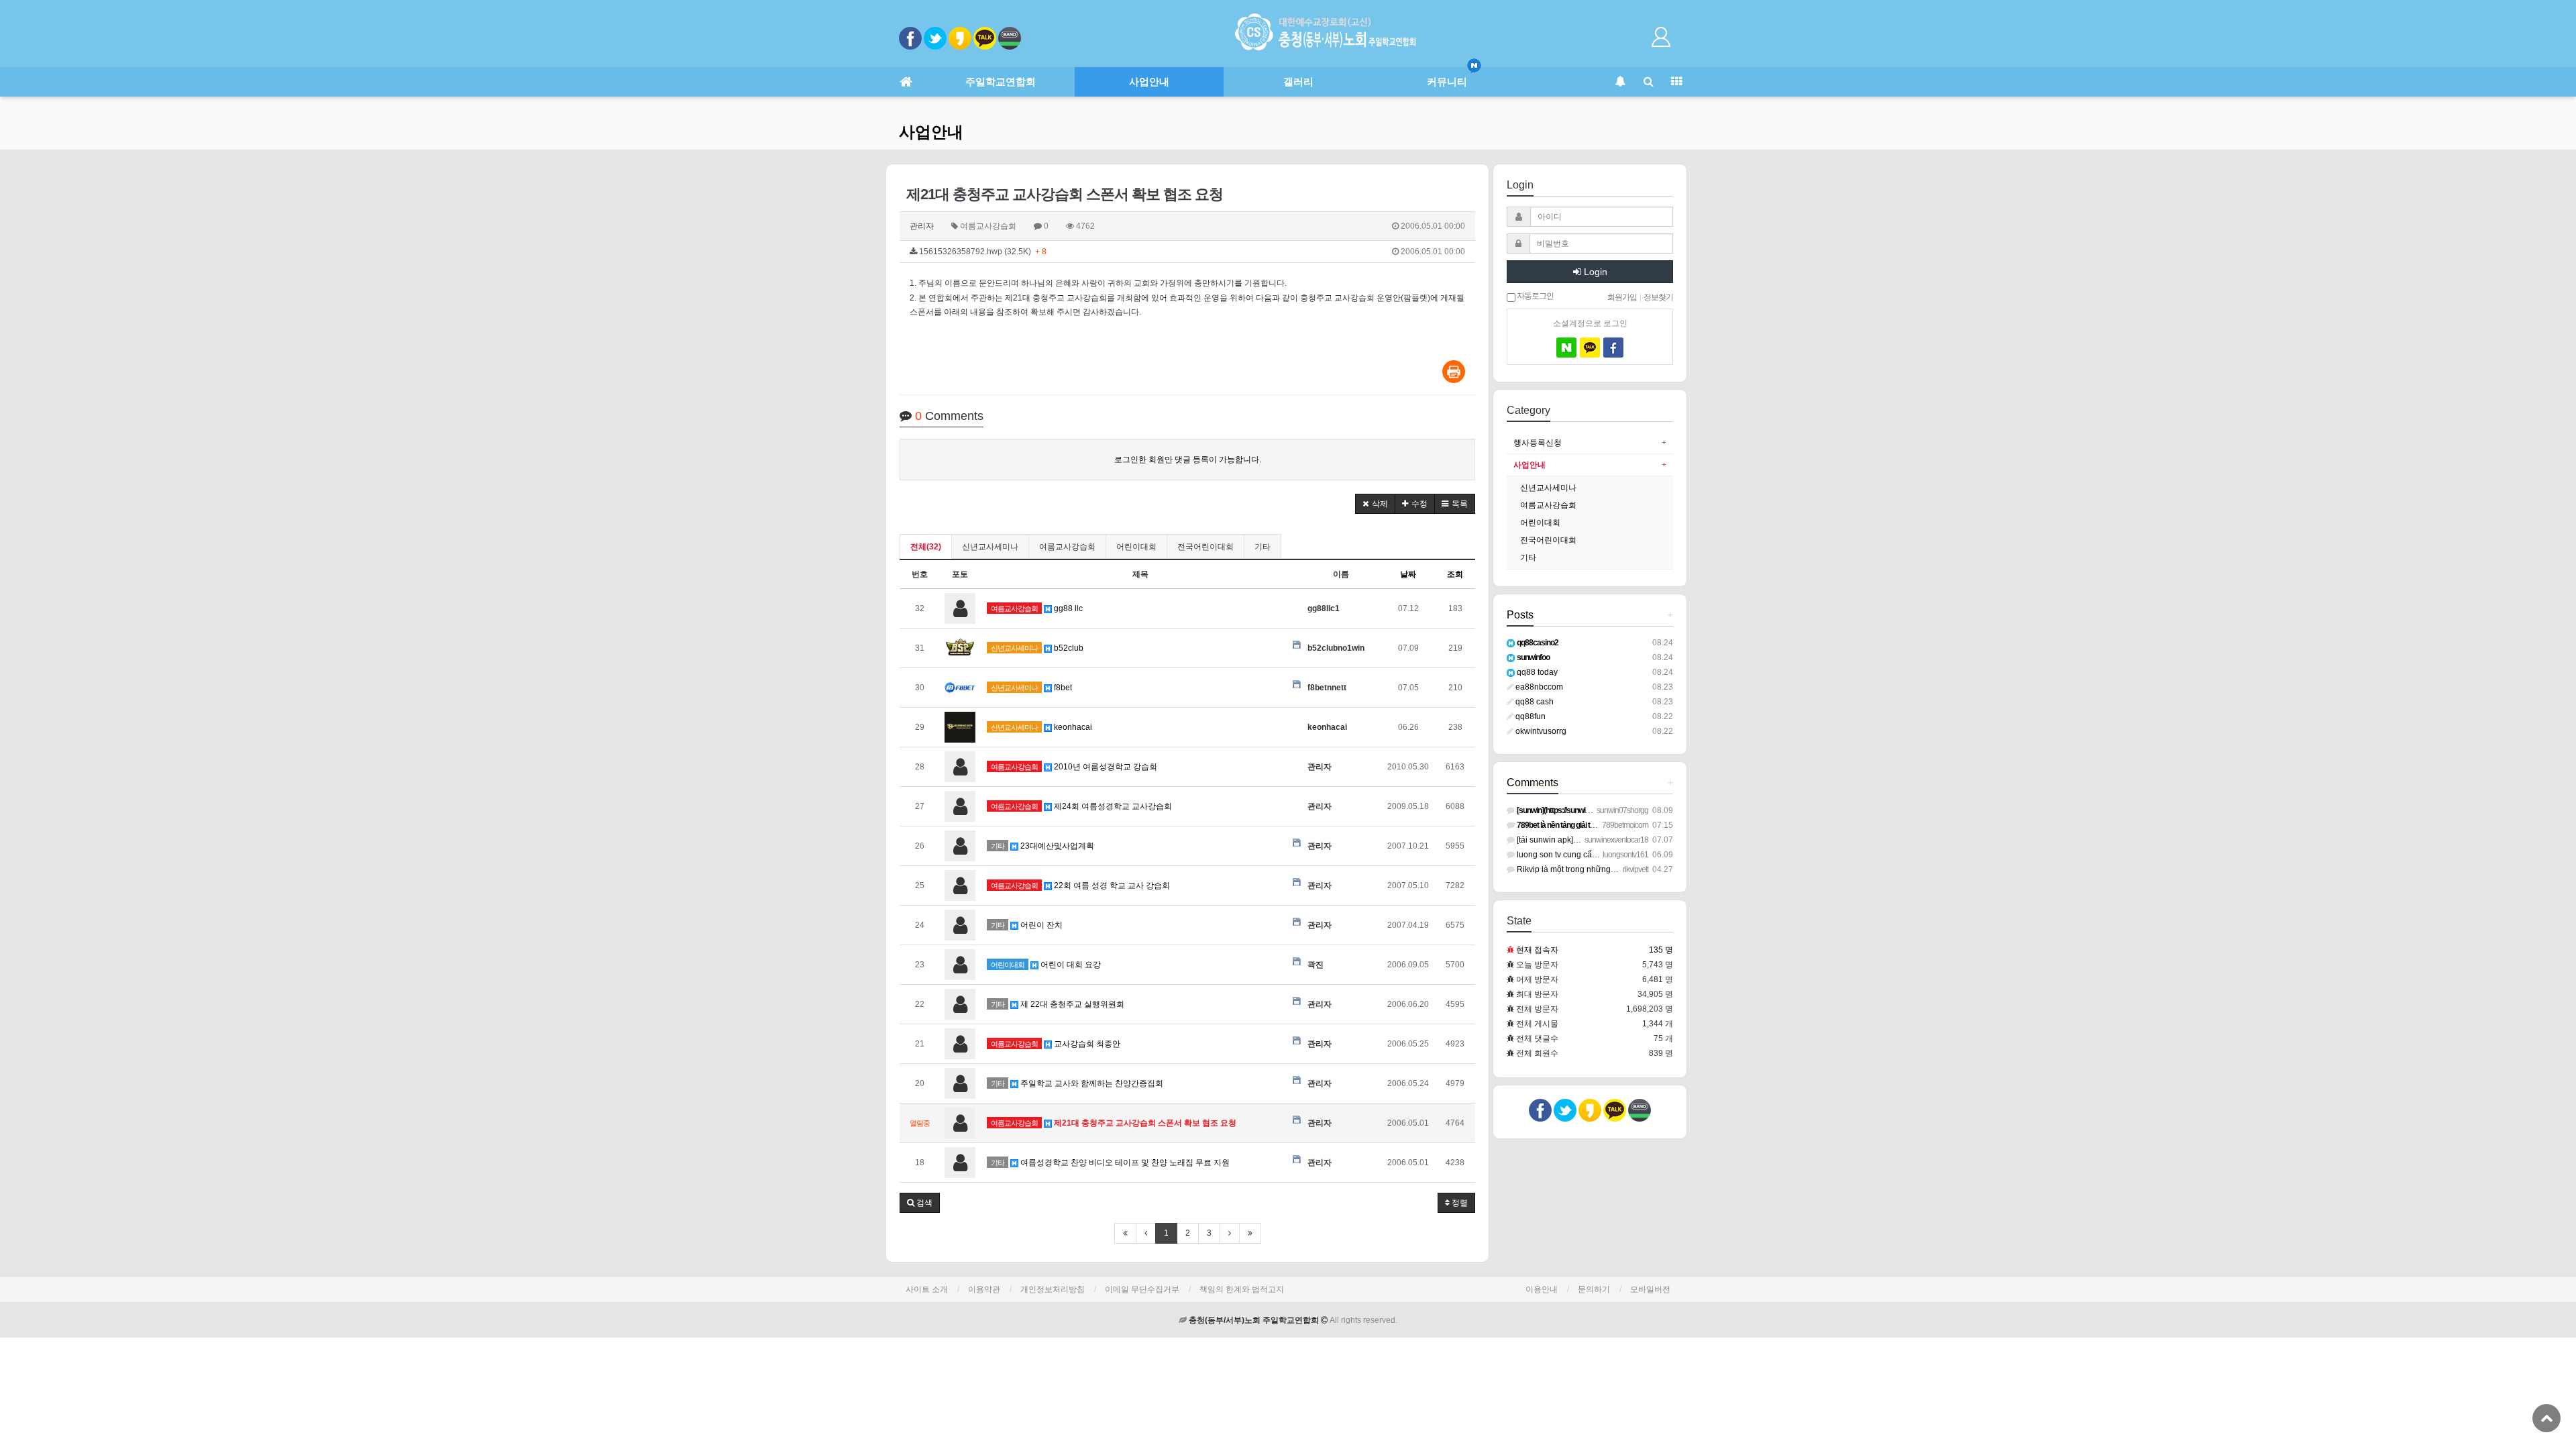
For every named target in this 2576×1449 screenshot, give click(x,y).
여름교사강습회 (1067, 547)
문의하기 (1594, 1289)
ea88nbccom (1538, 687)
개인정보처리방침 (1053, 1289)
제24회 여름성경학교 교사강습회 (1081, 806)
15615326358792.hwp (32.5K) (1191, 252)
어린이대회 (1136, 547)
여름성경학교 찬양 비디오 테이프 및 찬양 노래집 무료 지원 (1110, 1163)
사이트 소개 (927, 1289)
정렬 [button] (1459, 1203)
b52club (1037, 648)
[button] (1375, 504)
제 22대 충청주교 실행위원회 (1058, 1004)
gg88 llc (1037, 608)
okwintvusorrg (1540, 731)
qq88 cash (1534, 702)
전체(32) (926, 547)
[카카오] (1590, 347)
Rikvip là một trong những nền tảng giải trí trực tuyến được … (1627, 869)
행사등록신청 (1538, 443)
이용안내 (1542, 1289)
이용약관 (984, 1289)
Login (1594, 272)
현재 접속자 (1537, 950)
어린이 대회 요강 (1046, 965)
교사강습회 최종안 (1056, 1044)
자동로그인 (1535, 296)
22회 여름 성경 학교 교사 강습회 (1080, 885)
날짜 (1408, 574)
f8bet (1031, 688)
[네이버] (1566, 347)
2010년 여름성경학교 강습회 (1074, 767)
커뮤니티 (1447, 82)
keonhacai (1041, 727)
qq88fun (1529, 716)
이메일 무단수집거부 (1142, 1289)
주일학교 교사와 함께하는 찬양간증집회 (1077, 1083)
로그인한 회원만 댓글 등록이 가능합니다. (1188, 460)
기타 (1263, 547)
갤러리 (1298, 82)
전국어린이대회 (1205, 547)
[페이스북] (1613, 347)
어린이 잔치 (1027, 925)
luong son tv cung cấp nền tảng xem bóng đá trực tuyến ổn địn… (1633, 855)
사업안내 (1149, 82)
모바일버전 (1650, 1289)
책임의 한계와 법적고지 (1242, 1289)
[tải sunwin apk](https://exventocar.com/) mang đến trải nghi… (1627, 840)
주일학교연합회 (1001, 82)
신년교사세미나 (990, 547)
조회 (1455, 574)
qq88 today (1536, 672)
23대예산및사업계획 (1042, 846)
